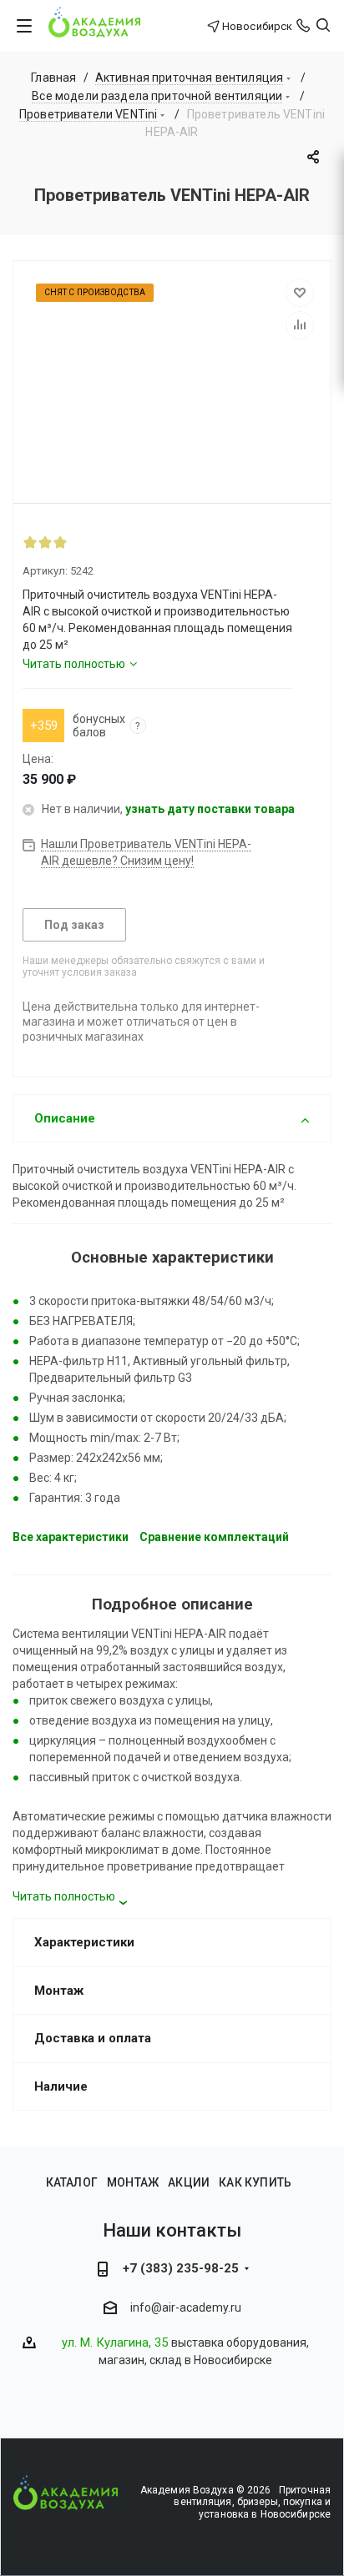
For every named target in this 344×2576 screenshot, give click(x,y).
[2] (45, 542)
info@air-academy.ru (186, 2307)
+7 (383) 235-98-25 (181, 2268)
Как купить (255, 2182)
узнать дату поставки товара (210, 809)
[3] (60, 542)
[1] (30, 542)
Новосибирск (257, 26)
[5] (90, 542)
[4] (75, 542)
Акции (189, 2182)
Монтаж (133, 2182)
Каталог (72, 2182)
